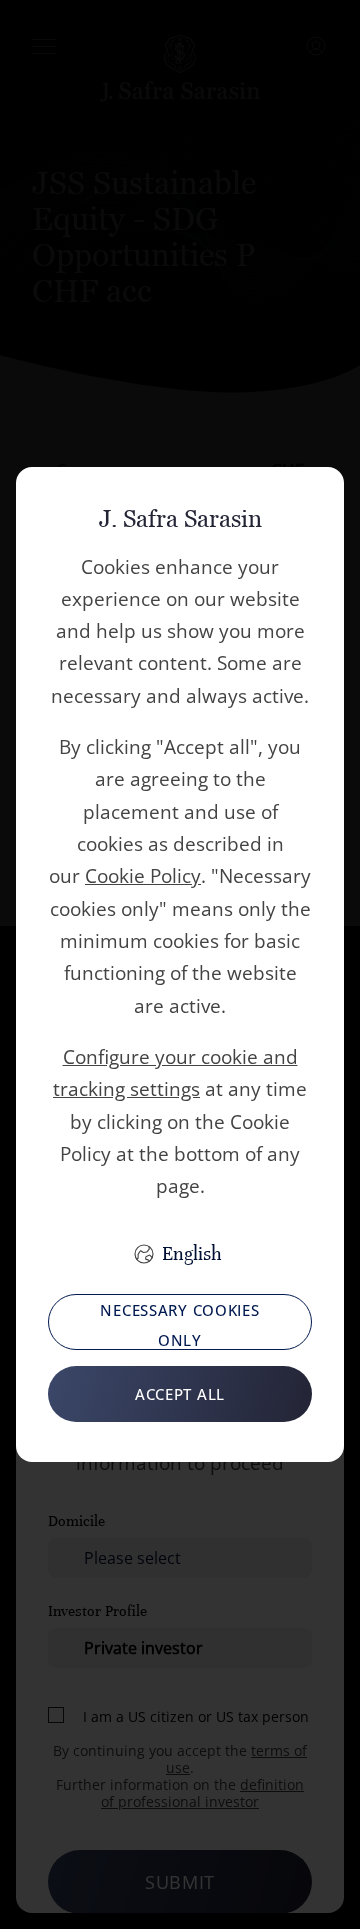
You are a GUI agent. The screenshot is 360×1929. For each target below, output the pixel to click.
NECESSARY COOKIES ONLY (179, 1325)
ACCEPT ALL (180, 1394)
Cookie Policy (143, 876)
